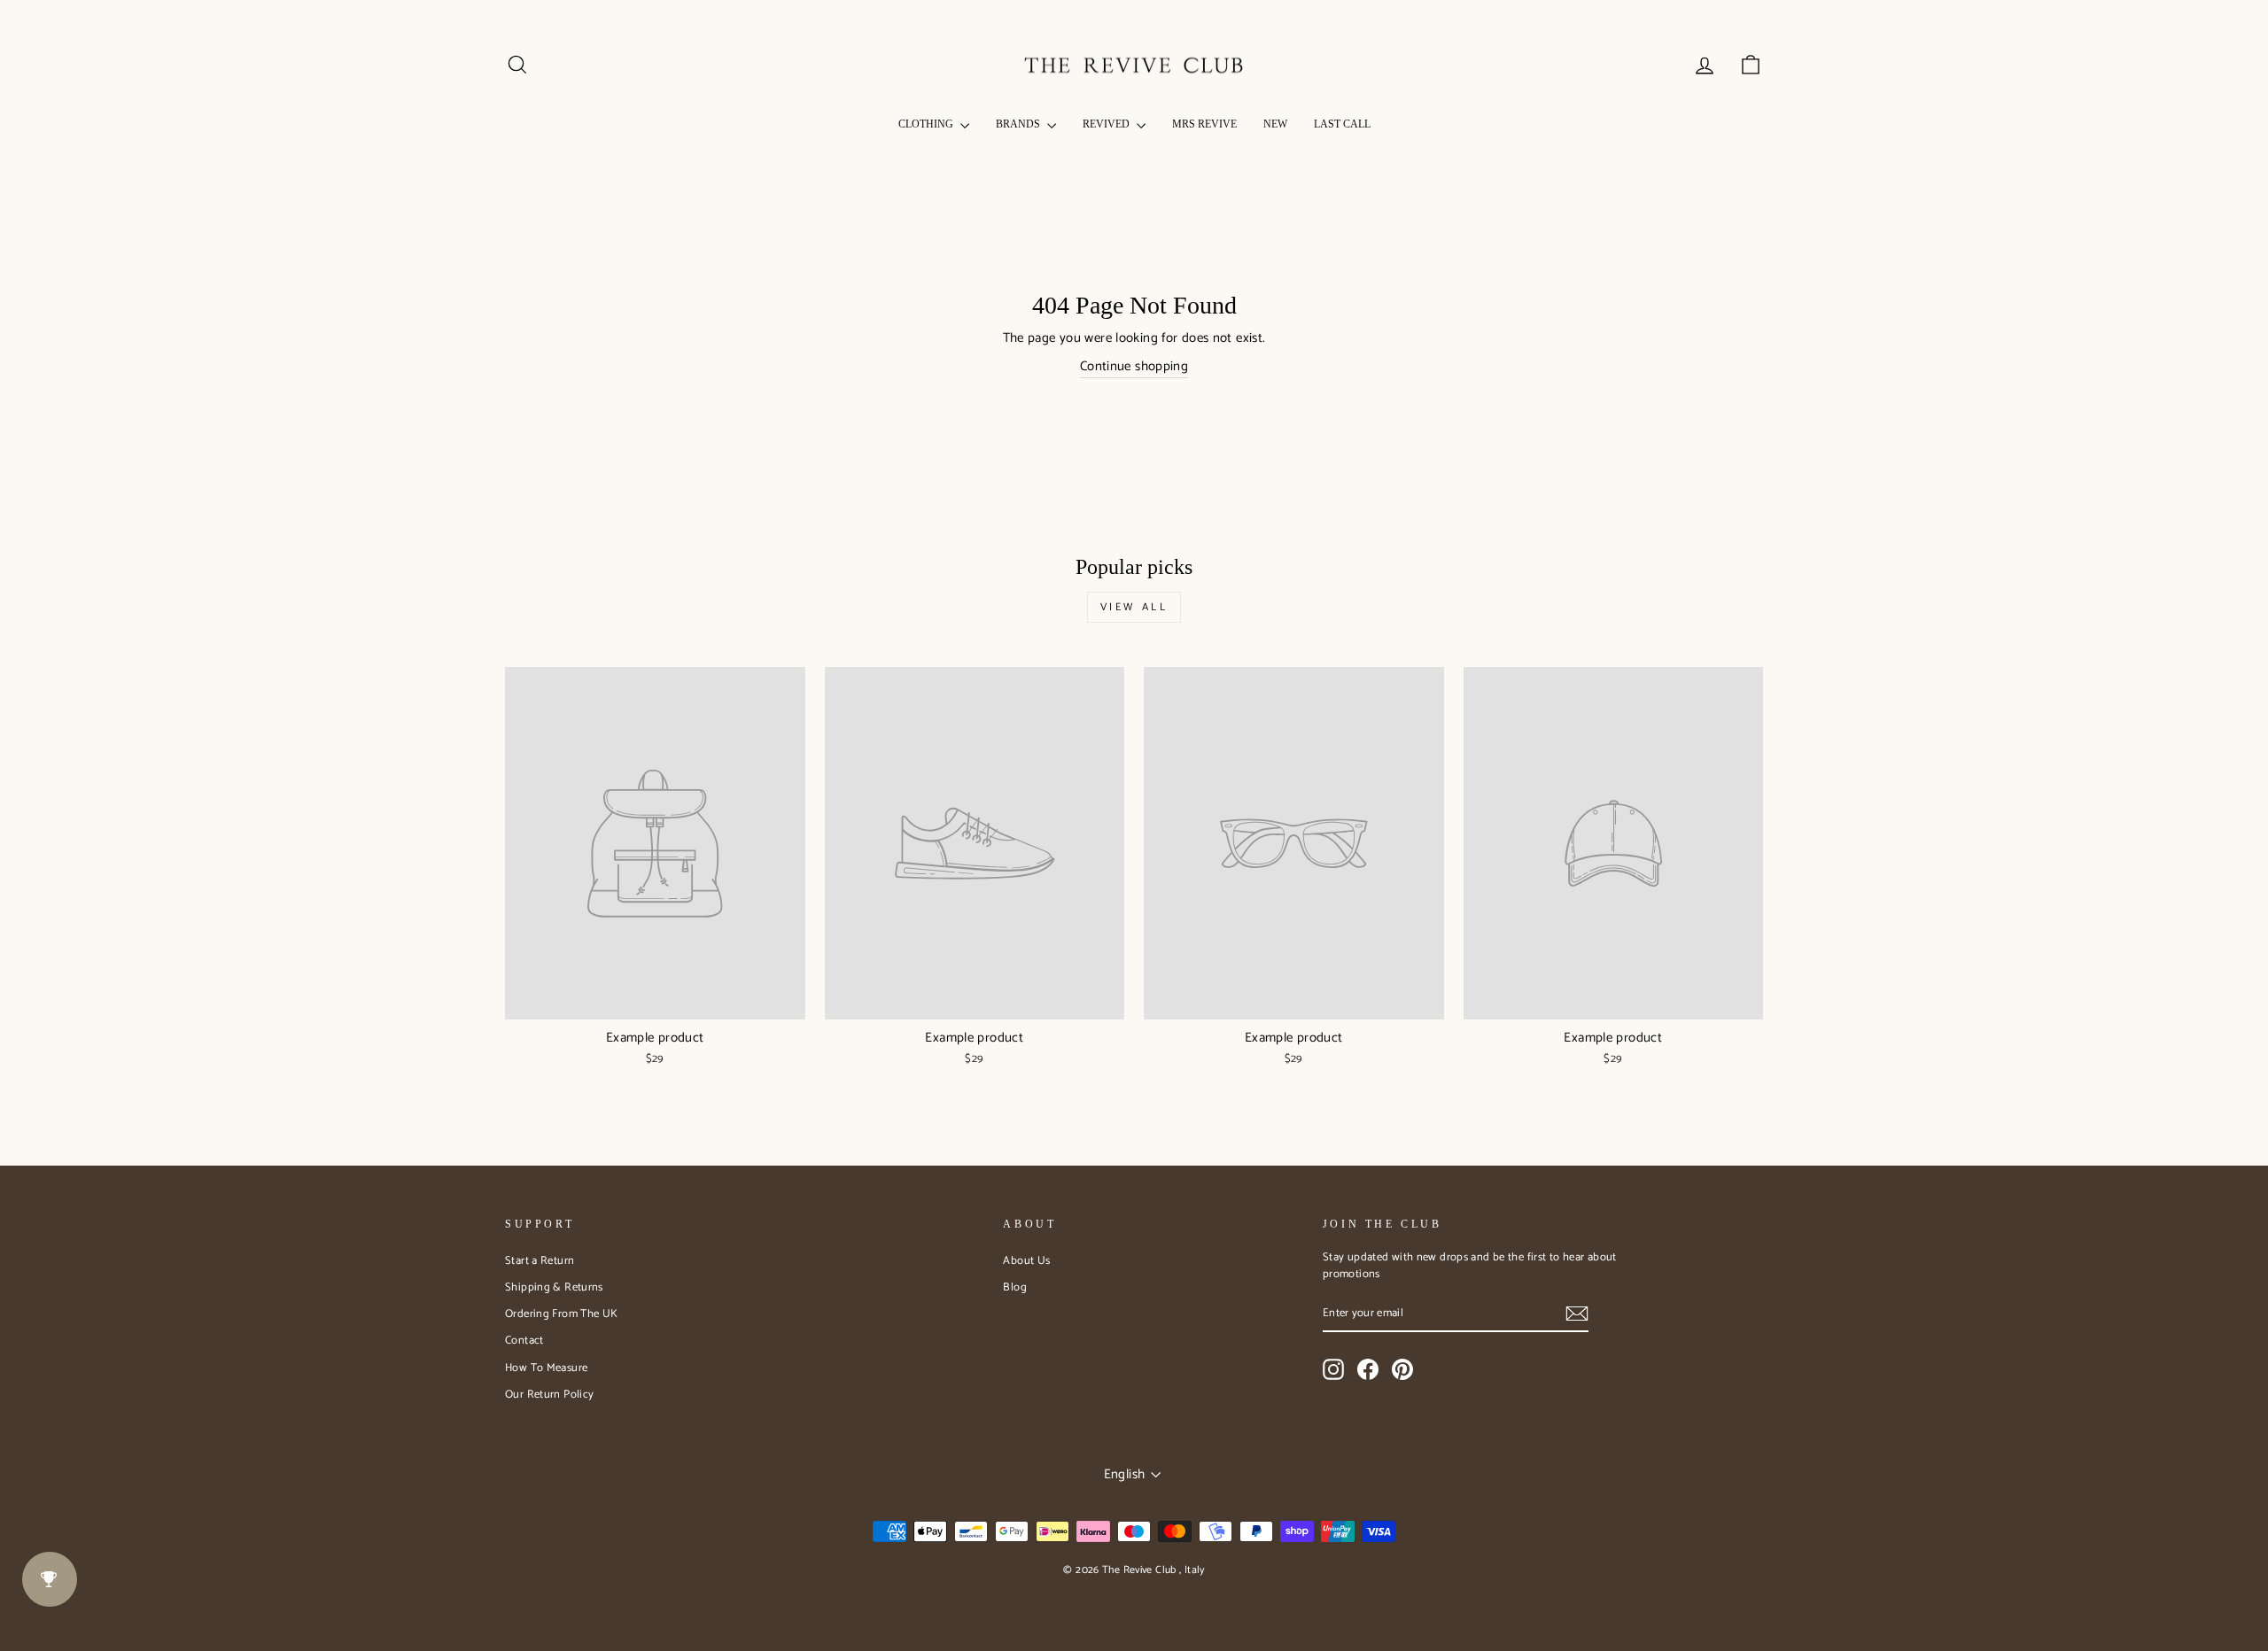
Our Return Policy (549, 1395)
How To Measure (546, 1368)
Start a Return (540, 1261)
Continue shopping (1134, 367)
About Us (1026, 1261)
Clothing (927, 124)
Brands (1019, 124)
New (1275, 124)
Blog (1015, 1287)
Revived (1107, 124)
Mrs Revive (1204, 124)
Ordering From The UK (562, 1314)
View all (1134, 607)
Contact (524, 1341)
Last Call (1342, 124)
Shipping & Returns (554, 1287)
